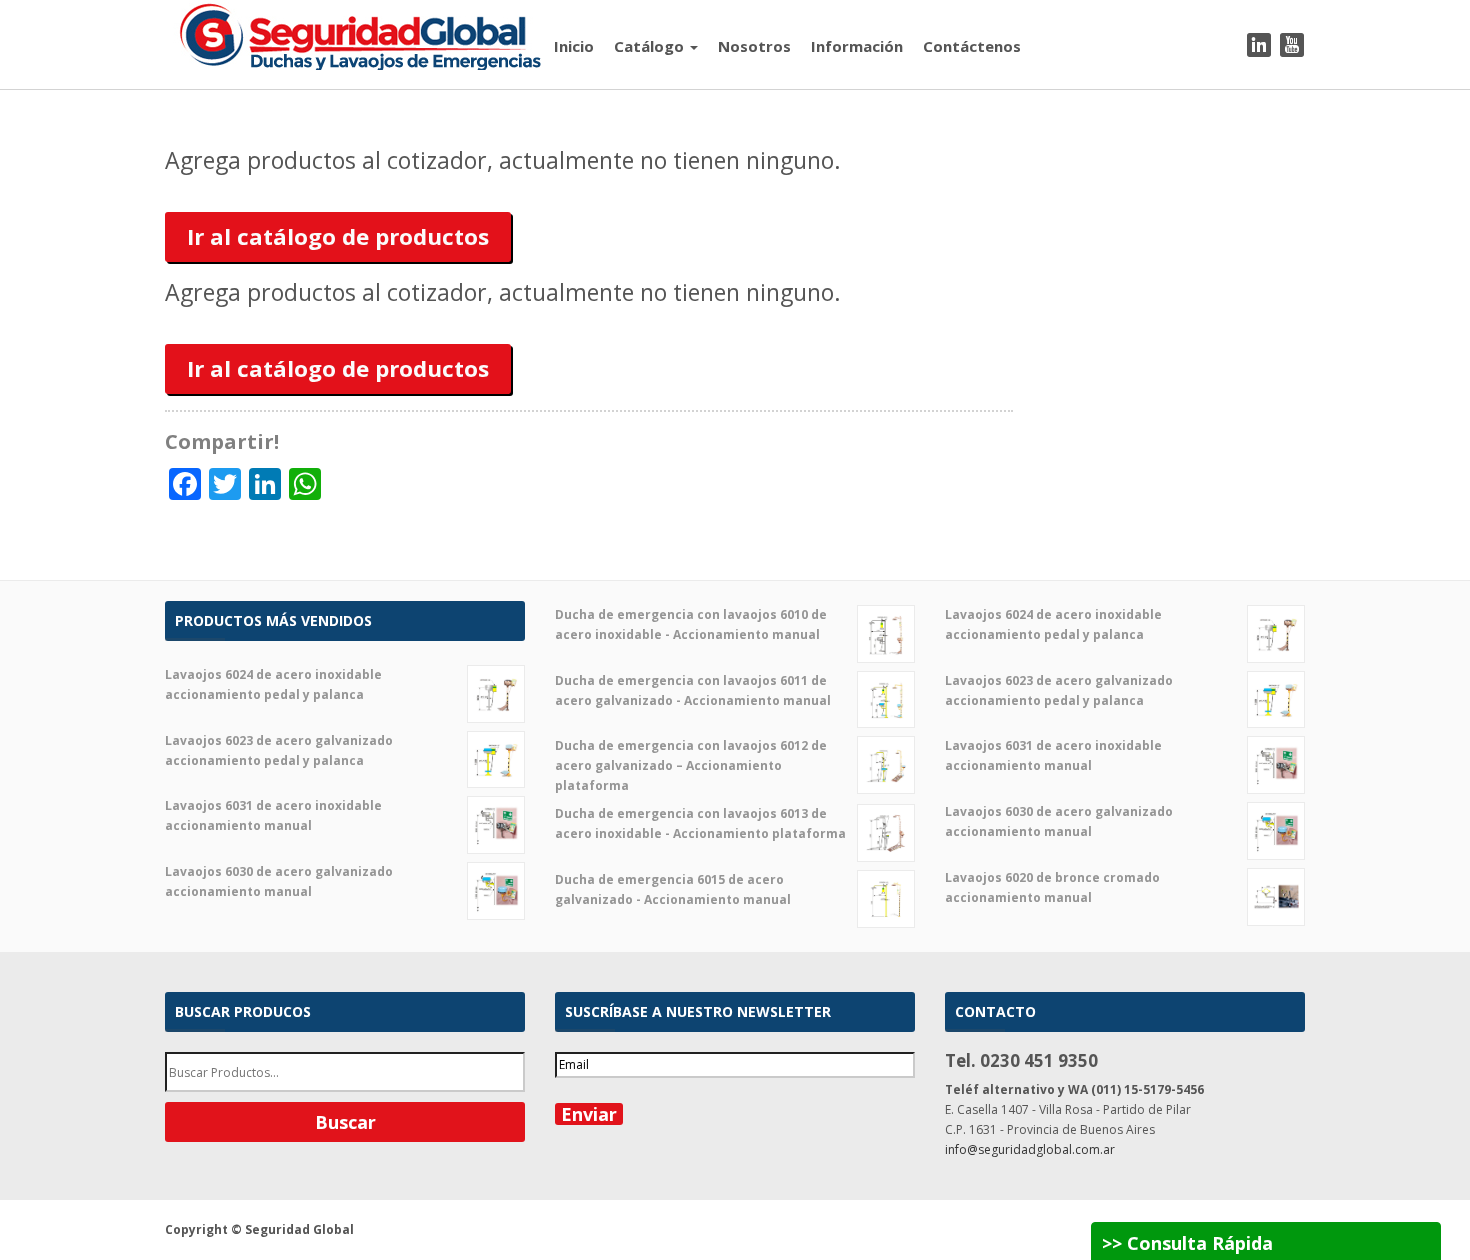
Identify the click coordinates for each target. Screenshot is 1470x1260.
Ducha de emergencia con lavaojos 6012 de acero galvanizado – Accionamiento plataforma (691, 765)
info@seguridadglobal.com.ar (1030, 1149)
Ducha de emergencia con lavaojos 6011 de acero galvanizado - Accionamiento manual (693, 690)
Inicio (574, 46)
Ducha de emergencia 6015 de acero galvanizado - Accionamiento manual (673, 889)
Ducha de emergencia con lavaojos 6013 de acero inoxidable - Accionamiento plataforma (700, 823)
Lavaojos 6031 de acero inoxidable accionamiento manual (273, 815)
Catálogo (651, 46)
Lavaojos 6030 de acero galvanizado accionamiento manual (279, 881)
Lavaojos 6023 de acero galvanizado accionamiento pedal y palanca (279, 750)
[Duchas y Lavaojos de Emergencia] (354, 33)
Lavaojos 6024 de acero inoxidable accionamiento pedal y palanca (273, 684)
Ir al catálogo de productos (338, 236)
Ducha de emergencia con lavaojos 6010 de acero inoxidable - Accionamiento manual (691, 624)
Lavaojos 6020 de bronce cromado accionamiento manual (1052, 887)
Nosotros (754, 46)
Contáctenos (972, 46)
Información (857, 46)
